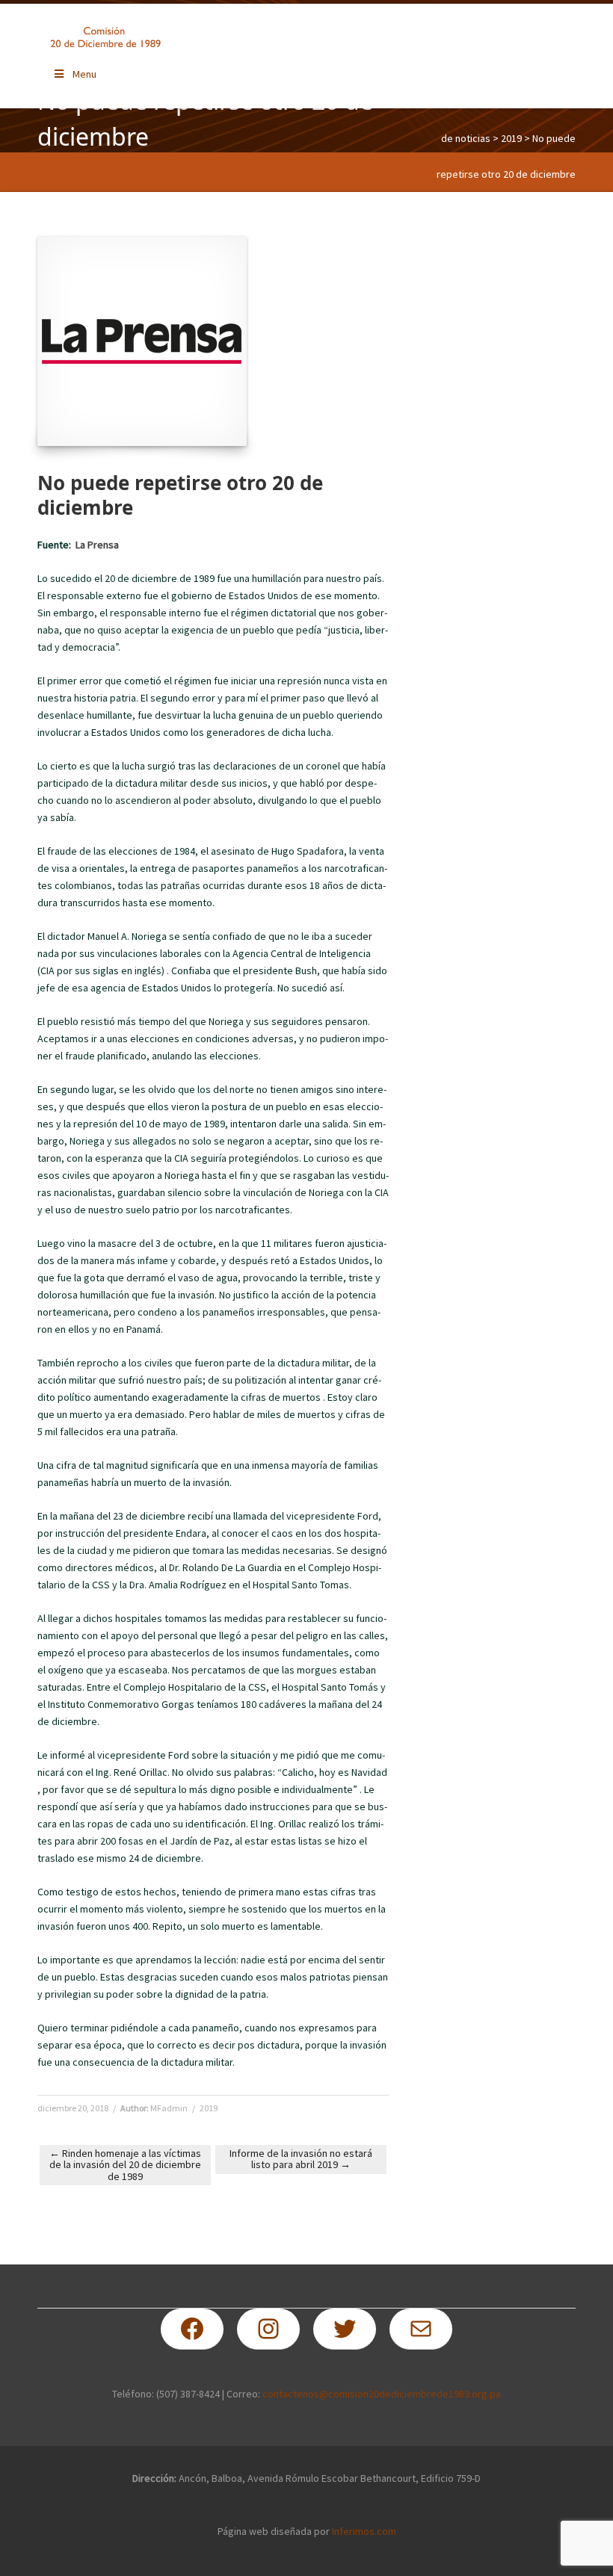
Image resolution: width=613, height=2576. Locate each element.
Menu (84, 74)
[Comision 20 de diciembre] (105, 37)
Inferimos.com (364, 2531)
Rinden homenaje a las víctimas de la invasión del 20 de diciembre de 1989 (125, 2165)
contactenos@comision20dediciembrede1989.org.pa (382, 2394)
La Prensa (97, 545)
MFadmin (169, 2108)
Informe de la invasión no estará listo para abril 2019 (301, 2159)
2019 (511, 138)
